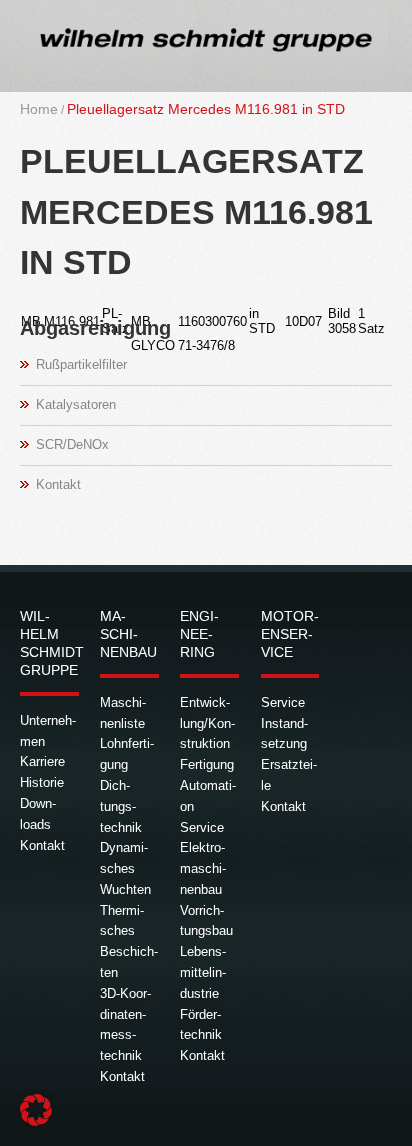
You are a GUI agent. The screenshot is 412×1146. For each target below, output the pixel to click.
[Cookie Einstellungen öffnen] (36, 1121)
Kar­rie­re (42, 761)
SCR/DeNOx (72, 444)
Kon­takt (58, 484)
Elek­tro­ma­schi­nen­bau (203, 868)
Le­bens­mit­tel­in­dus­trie (203, 972)
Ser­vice (202, 827)
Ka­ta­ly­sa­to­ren (76, 404)
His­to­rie (42, 782)
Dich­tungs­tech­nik (121, 806)
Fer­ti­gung (207, 764)
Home (39, 109)
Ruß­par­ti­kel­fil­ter (81, 364)
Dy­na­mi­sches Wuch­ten (125, 868)
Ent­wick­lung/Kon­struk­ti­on (207, 723)
